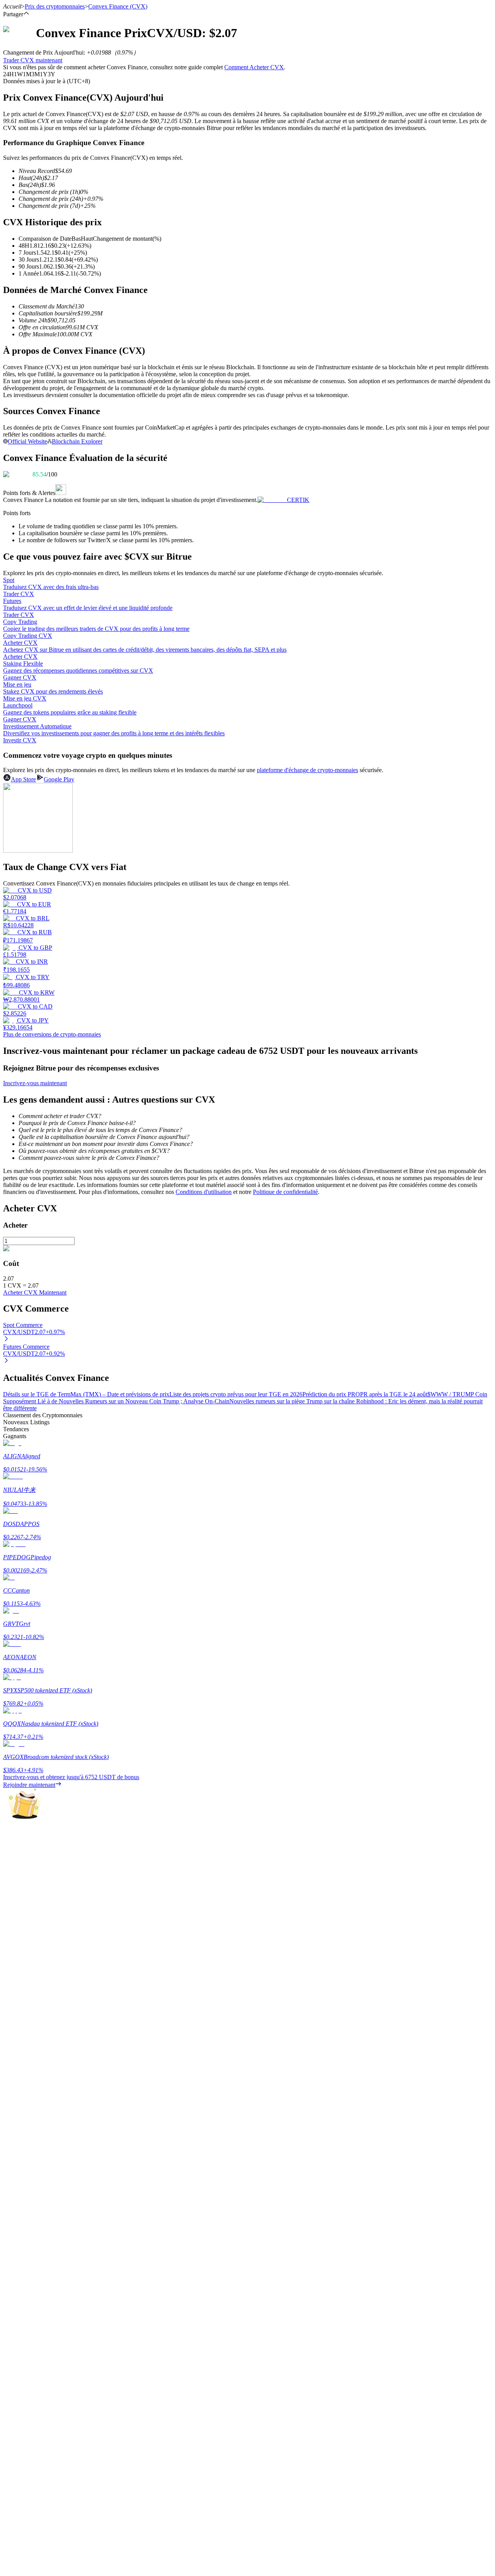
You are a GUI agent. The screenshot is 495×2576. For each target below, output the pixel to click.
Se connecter (19, 2199)
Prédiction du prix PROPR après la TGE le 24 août (365, 1394)
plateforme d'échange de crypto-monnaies (307, 770)
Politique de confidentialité (285, 1192)
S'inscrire (43, 2199)
